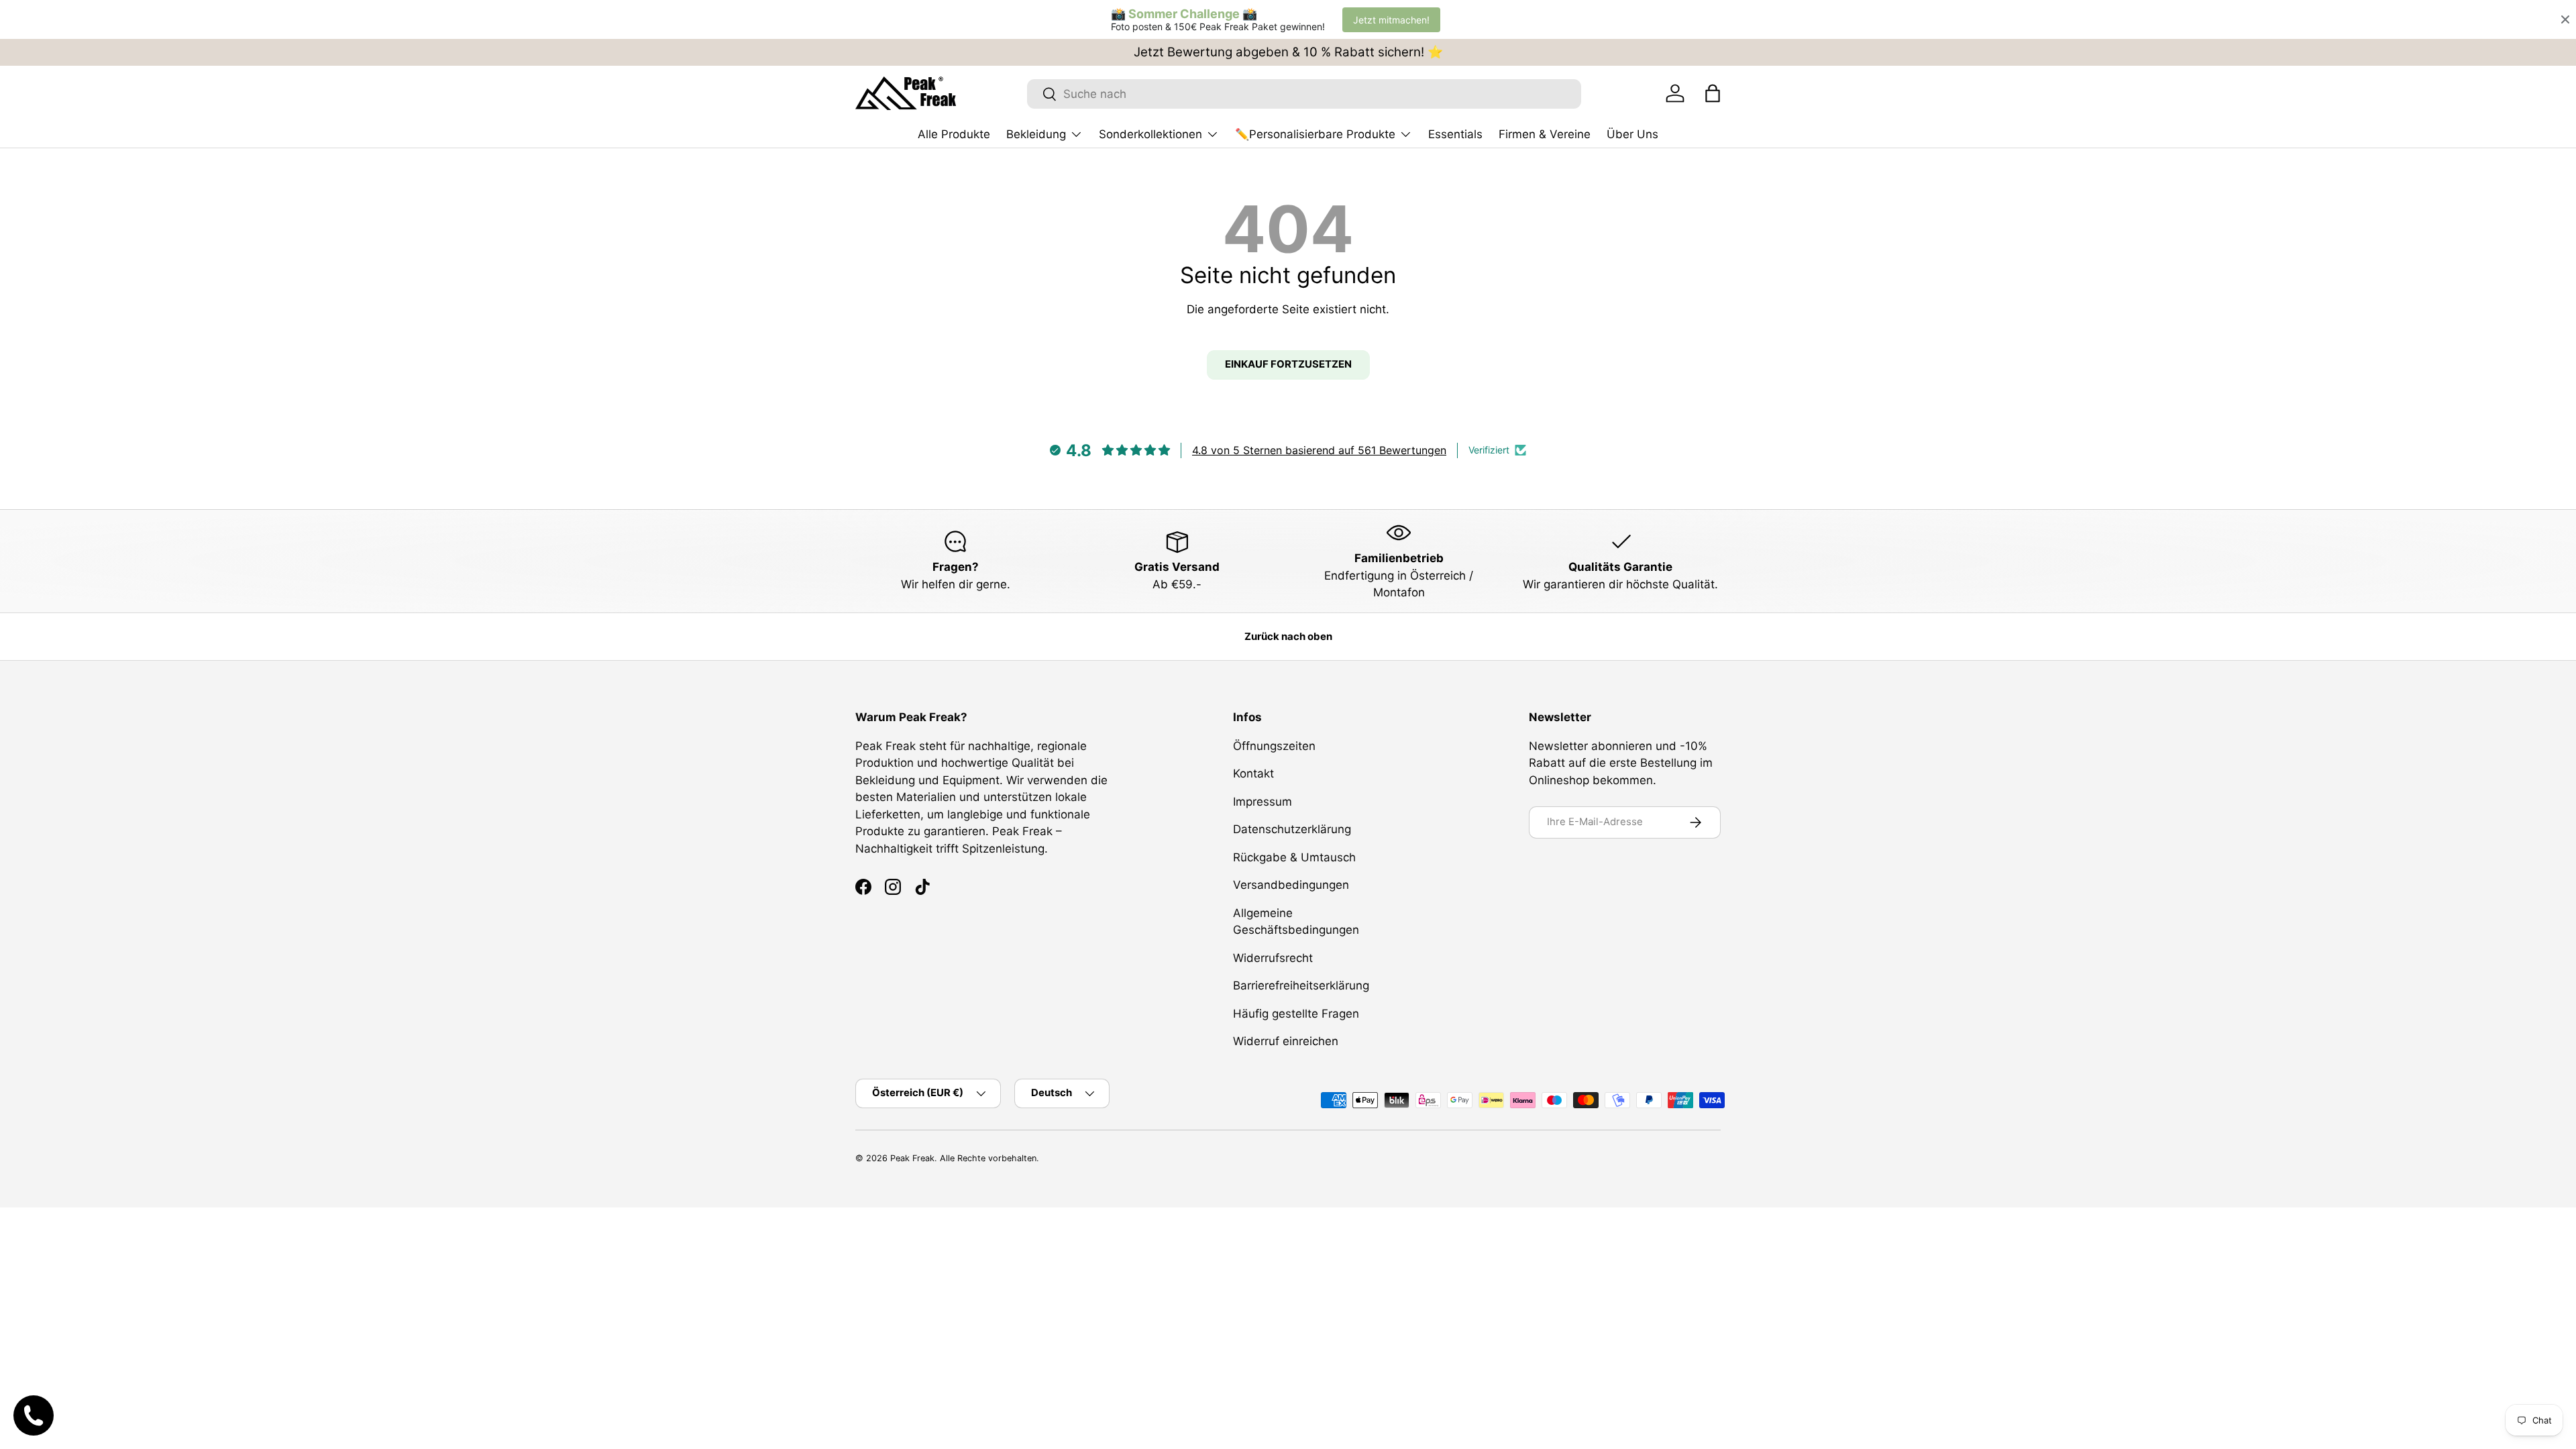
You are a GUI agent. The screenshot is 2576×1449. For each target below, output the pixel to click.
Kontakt (1253, 773)
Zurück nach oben (1288, 637)
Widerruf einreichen (1286, 1041)
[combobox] (1304, 94)
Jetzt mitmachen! (1391, 20)
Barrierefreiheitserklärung (1301, 985)
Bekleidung (1036, 134)
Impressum (1263, 802)
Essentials (1455, 134)
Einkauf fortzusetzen (1288, 364)
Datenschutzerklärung (1292, 829)
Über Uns (1632, 134)
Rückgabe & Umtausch (1294, 857)
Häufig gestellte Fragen (1296, 1014)
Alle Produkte (954, 134)
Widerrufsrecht (1273, 958)
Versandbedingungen (1291, 885)
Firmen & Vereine (1545, 134)
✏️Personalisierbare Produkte (1315, 134)
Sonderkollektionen (1150, 134)
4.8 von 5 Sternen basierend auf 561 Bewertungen (1319, 450)
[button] (1713, 93)
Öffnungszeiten (1274, 746)
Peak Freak (912, 1158)
